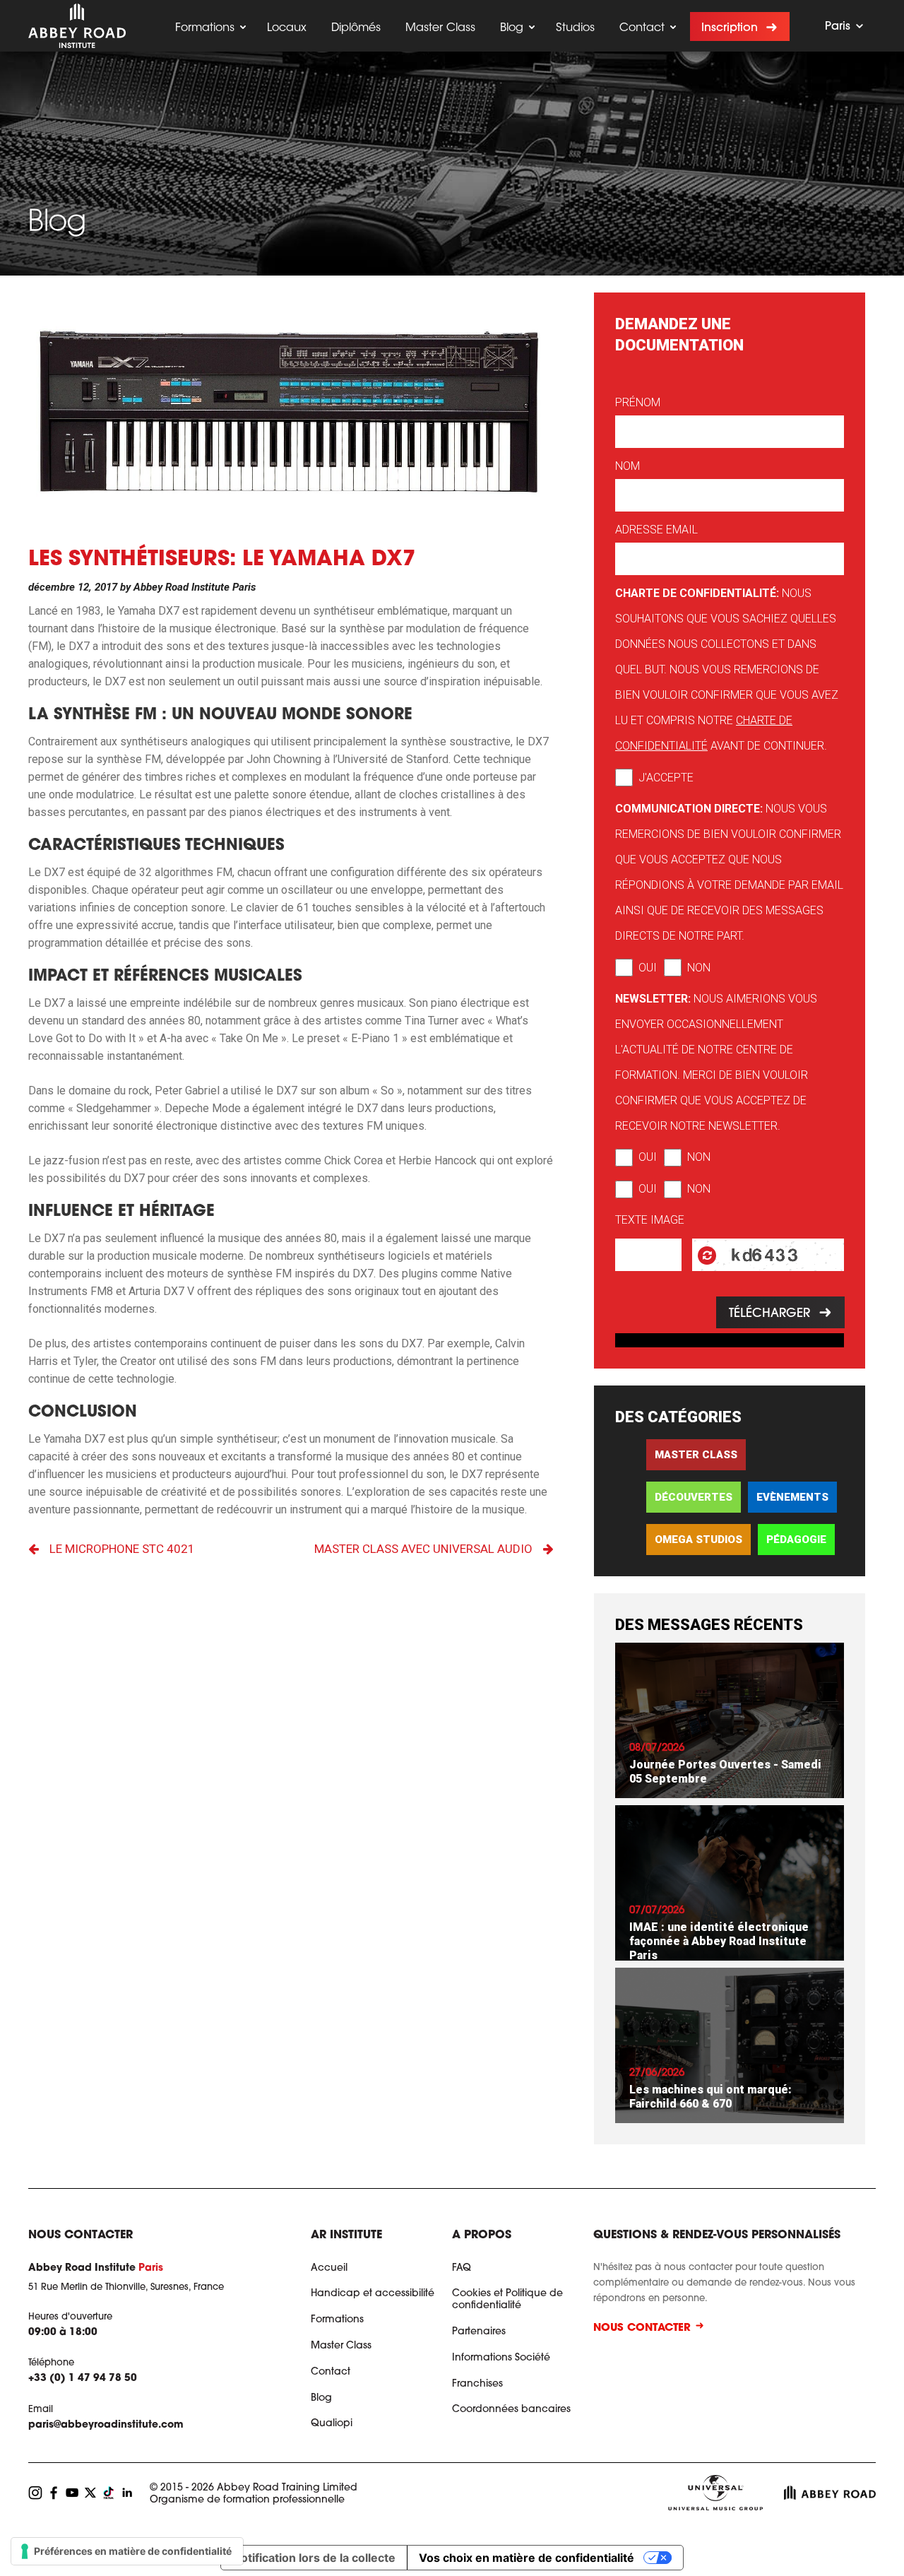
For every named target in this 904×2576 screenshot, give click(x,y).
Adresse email (656, 530)
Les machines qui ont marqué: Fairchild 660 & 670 (710, 2097)
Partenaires (479, 2332)
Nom (628, 466)
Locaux (287, 28)
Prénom (638, 402)
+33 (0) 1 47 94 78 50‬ (83, 2380)
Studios (575, 28)
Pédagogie (796, 1540)
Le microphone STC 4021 (122, 1549)
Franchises (477, 2385)
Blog (512, 28)
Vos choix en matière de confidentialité (527, 2558)
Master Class (440, 28)
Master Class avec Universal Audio (423, 1549)
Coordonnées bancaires (511, 2410)
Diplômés (356, 28)
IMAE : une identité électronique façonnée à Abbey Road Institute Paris (719, 1941)
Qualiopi (332, 2424)
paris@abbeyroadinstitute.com (106, 2426)
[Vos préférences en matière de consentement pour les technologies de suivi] (127, 2551)
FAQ (462, 2269)
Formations (205, 28)
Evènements (792, 1497)
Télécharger (769, 1314)
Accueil (329, 2269)
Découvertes (694, 1497)
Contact (642, 28)
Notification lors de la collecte (314, 2558)
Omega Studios (698, 1540)
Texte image (650, 1220)
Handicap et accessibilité (373, 2294)
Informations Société (501, 2358)
